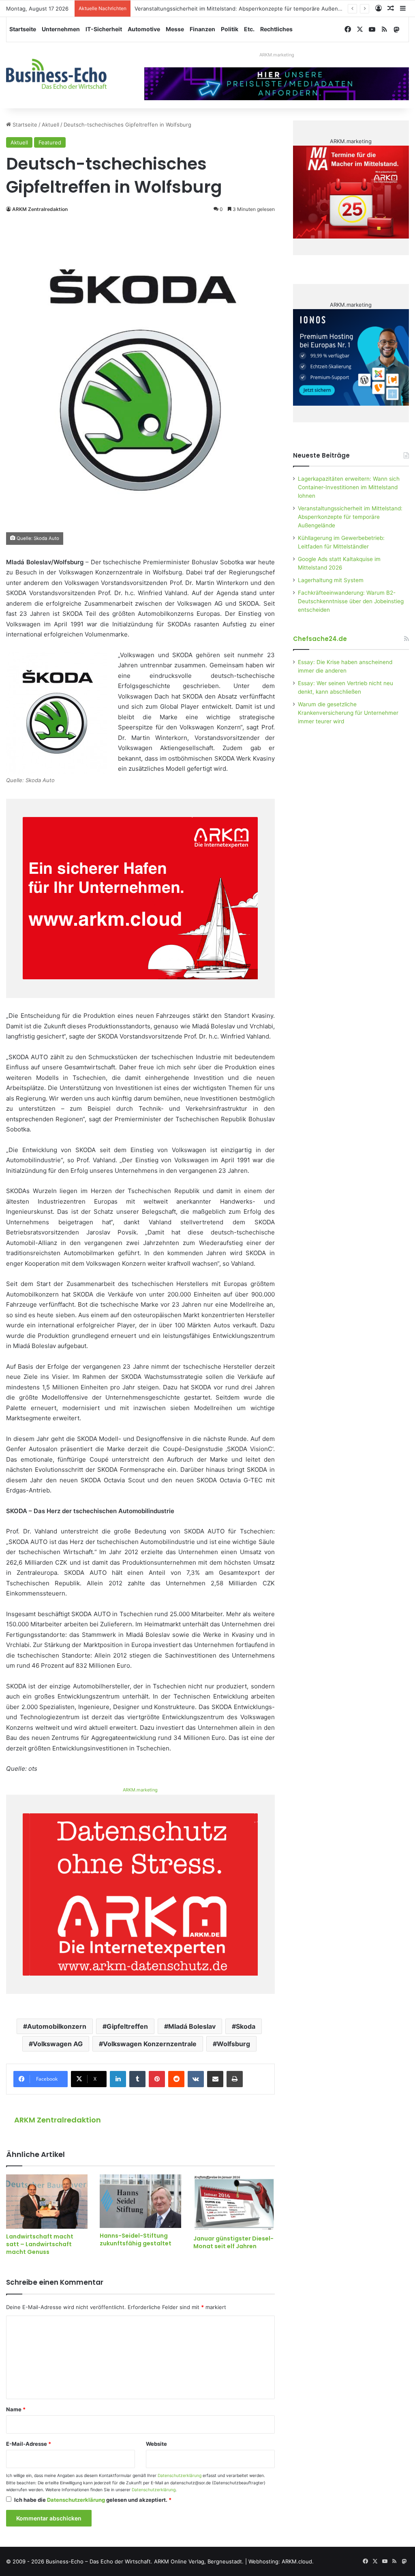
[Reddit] (176, 2079)
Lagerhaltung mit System (331, 580)
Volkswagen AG (58, 2044)
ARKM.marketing (277, 55)
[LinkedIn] (118, 2079)
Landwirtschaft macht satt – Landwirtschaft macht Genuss (40, 2244)
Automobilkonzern (57, 2026)
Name (16, 2409)
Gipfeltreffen (127, 2026)
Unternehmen (61, 29)
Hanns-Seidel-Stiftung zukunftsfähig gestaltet (136, 2239)
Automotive (144, 29)
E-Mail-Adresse (29, 2444)
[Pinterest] (157, 2079)
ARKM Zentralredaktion (40, 209)
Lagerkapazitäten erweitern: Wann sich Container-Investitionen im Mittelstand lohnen (349, 487)
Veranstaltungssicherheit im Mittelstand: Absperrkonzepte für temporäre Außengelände (246, 9)
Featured (50, 142)
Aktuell (50, 125)
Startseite (23, 29)
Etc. (249, 29)
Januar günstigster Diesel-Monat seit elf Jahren (233, 2242)
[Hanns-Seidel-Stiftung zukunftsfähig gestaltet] (140, 2201)
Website (156, 2444)
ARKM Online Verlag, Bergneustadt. (199, 2561)
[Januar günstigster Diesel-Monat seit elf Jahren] (234, 2203)
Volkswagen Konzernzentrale (150, 2044)
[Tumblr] (137, 2079)
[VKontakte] (196, 2079)
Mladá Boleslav (192, 2026)
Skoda (246, 2026)
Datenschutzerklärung (180, 2476)
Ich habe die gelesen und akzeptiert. (93, 2500)
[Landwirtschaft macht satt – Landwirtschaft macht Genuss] (47, 2202)
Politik (230, 29)
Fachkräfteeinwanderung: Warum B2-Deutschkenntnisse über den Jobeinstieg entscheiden (351, 601)
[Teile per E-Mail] (215, 2079)
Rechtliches (276, 29)
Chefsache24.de (320, 639)
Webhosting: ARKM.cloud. (281, 2561)
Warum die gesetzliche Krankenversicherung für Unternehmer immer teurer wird (348, 713)
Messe (175, 29)
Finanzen (202, 29)
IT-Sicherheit (104, 29)
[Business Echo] (56, 74)
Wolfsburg (233, 2044)
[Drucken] (235, 2079)
